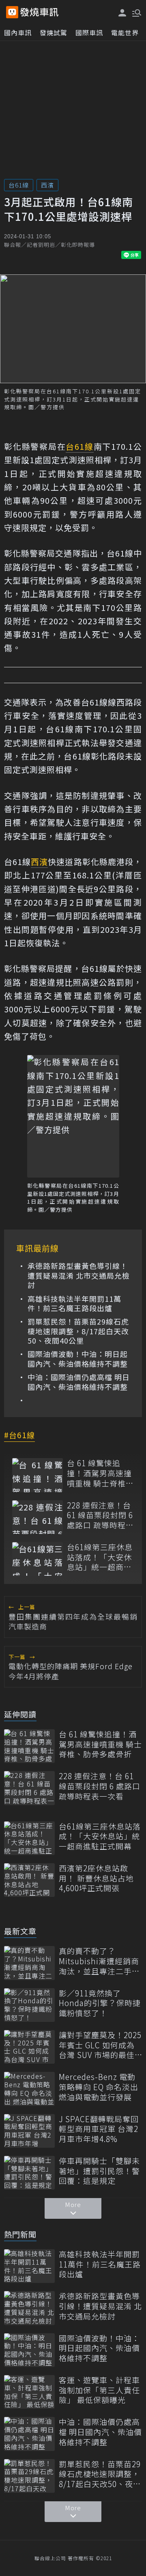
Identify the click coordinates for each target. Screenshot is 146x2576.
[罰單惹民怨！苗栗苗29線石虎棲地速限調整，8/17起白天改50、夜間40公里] (29, 2476)
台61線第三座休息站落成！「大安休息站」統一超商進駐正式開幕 (100, 1557)
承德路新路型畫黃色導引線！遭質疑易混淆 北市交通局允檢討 (79, 1275)
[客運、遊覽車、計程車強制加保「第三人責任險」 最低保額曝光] (29, 2392)
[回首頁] (39, 12)
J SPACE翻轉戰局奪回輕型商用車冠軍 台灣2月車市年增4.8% (99, 2129)
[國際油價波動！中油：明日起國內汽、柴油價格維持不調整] (29, 2350)
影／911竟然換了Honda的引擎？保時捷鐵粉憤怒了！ (100, 2003)
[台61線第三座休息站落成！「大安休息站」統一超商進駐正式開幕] (38, 1559)
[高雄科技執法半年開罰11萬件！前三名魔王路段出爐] (29, 2266)
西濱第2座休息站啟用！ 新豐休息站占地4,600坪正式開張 (96, 1878)
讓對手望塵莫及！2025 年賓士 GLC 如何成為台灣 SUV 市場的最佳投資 (100, 2045)
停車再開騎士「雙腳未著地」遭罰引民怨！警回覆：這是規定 (99, 2171)
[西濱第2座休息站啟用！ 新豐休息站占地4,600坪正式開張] (29, 1880)
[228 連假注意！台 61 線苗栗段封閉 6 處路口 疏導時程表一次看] (38, 1517)
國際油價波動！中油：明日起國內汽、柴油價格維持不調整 (78, 1359)
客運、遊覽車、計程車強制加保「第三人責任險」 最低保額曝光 (99, 2390)
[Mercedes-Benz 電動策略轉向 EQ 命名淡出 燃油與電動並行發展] (29, 2089)
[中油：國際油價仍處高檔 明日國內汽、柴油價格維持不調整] (29, 2434)
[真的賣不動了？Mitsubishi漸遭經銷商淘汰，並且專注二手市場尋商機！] (29, 1963)
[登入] (122, 13)
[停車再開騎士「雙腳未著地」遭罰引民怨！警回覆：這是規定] (29, 2173)
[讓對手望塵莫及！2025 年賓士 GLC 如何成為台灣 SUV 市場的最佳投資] (29, 2047)
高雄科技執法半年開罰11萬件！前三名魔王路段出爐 (74, 1304)
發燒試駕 (54, 32)
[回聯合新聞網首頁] (12, 12)
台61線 (19, 185)
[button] (136, 12)
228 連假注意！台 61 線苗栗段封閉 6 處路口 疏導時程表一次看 (100, 1515)
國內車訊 (18, 32)
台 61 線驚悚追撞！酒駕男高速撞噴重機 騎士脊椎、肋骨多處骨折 (100, 1473)
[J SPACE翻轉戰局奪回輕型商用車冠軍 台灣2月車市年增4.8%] (29, 2131)
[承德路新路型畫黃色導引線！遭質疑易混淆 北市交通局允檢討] (29, 2308)
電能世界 (125, 32)
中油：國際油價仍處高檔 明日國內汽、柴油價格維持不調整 (79, 1382)
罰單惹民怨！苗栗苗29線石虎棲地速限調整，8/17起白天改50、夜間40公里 (78, 1331)
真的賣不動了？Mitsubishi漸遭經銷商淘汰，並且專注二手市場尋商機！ (99, 1961)
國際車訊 (89, 32)
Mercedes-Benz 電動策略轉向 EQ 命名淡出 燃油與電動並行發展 (99, 2087)
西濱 (47, 185)
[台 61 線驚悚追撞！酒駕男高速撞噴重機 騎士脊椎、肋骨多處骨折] (38, 1475)
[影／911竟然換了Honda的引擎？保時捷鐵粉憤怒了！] (29, 2005)
